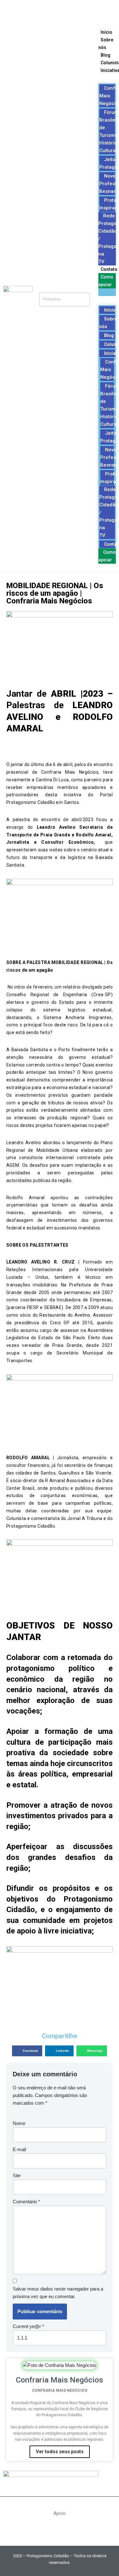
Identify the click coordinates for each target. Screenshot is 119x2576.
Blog (106, 55)
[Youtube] (50, 11)
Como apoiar (107, 556)
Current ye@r (28, 2326)
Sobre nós (108, 323)
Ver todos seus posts (60, 2452)
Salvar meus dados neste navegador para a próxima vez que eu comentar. (58, 2293)
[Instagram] (69, 11)
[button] (107, 292)
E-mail (19, 2149)
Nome (19, 2123)
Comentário (26, 2202)
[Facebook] (31, 11)
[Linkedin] (88, 11)
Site (17, 2175)
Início (106, 32)
